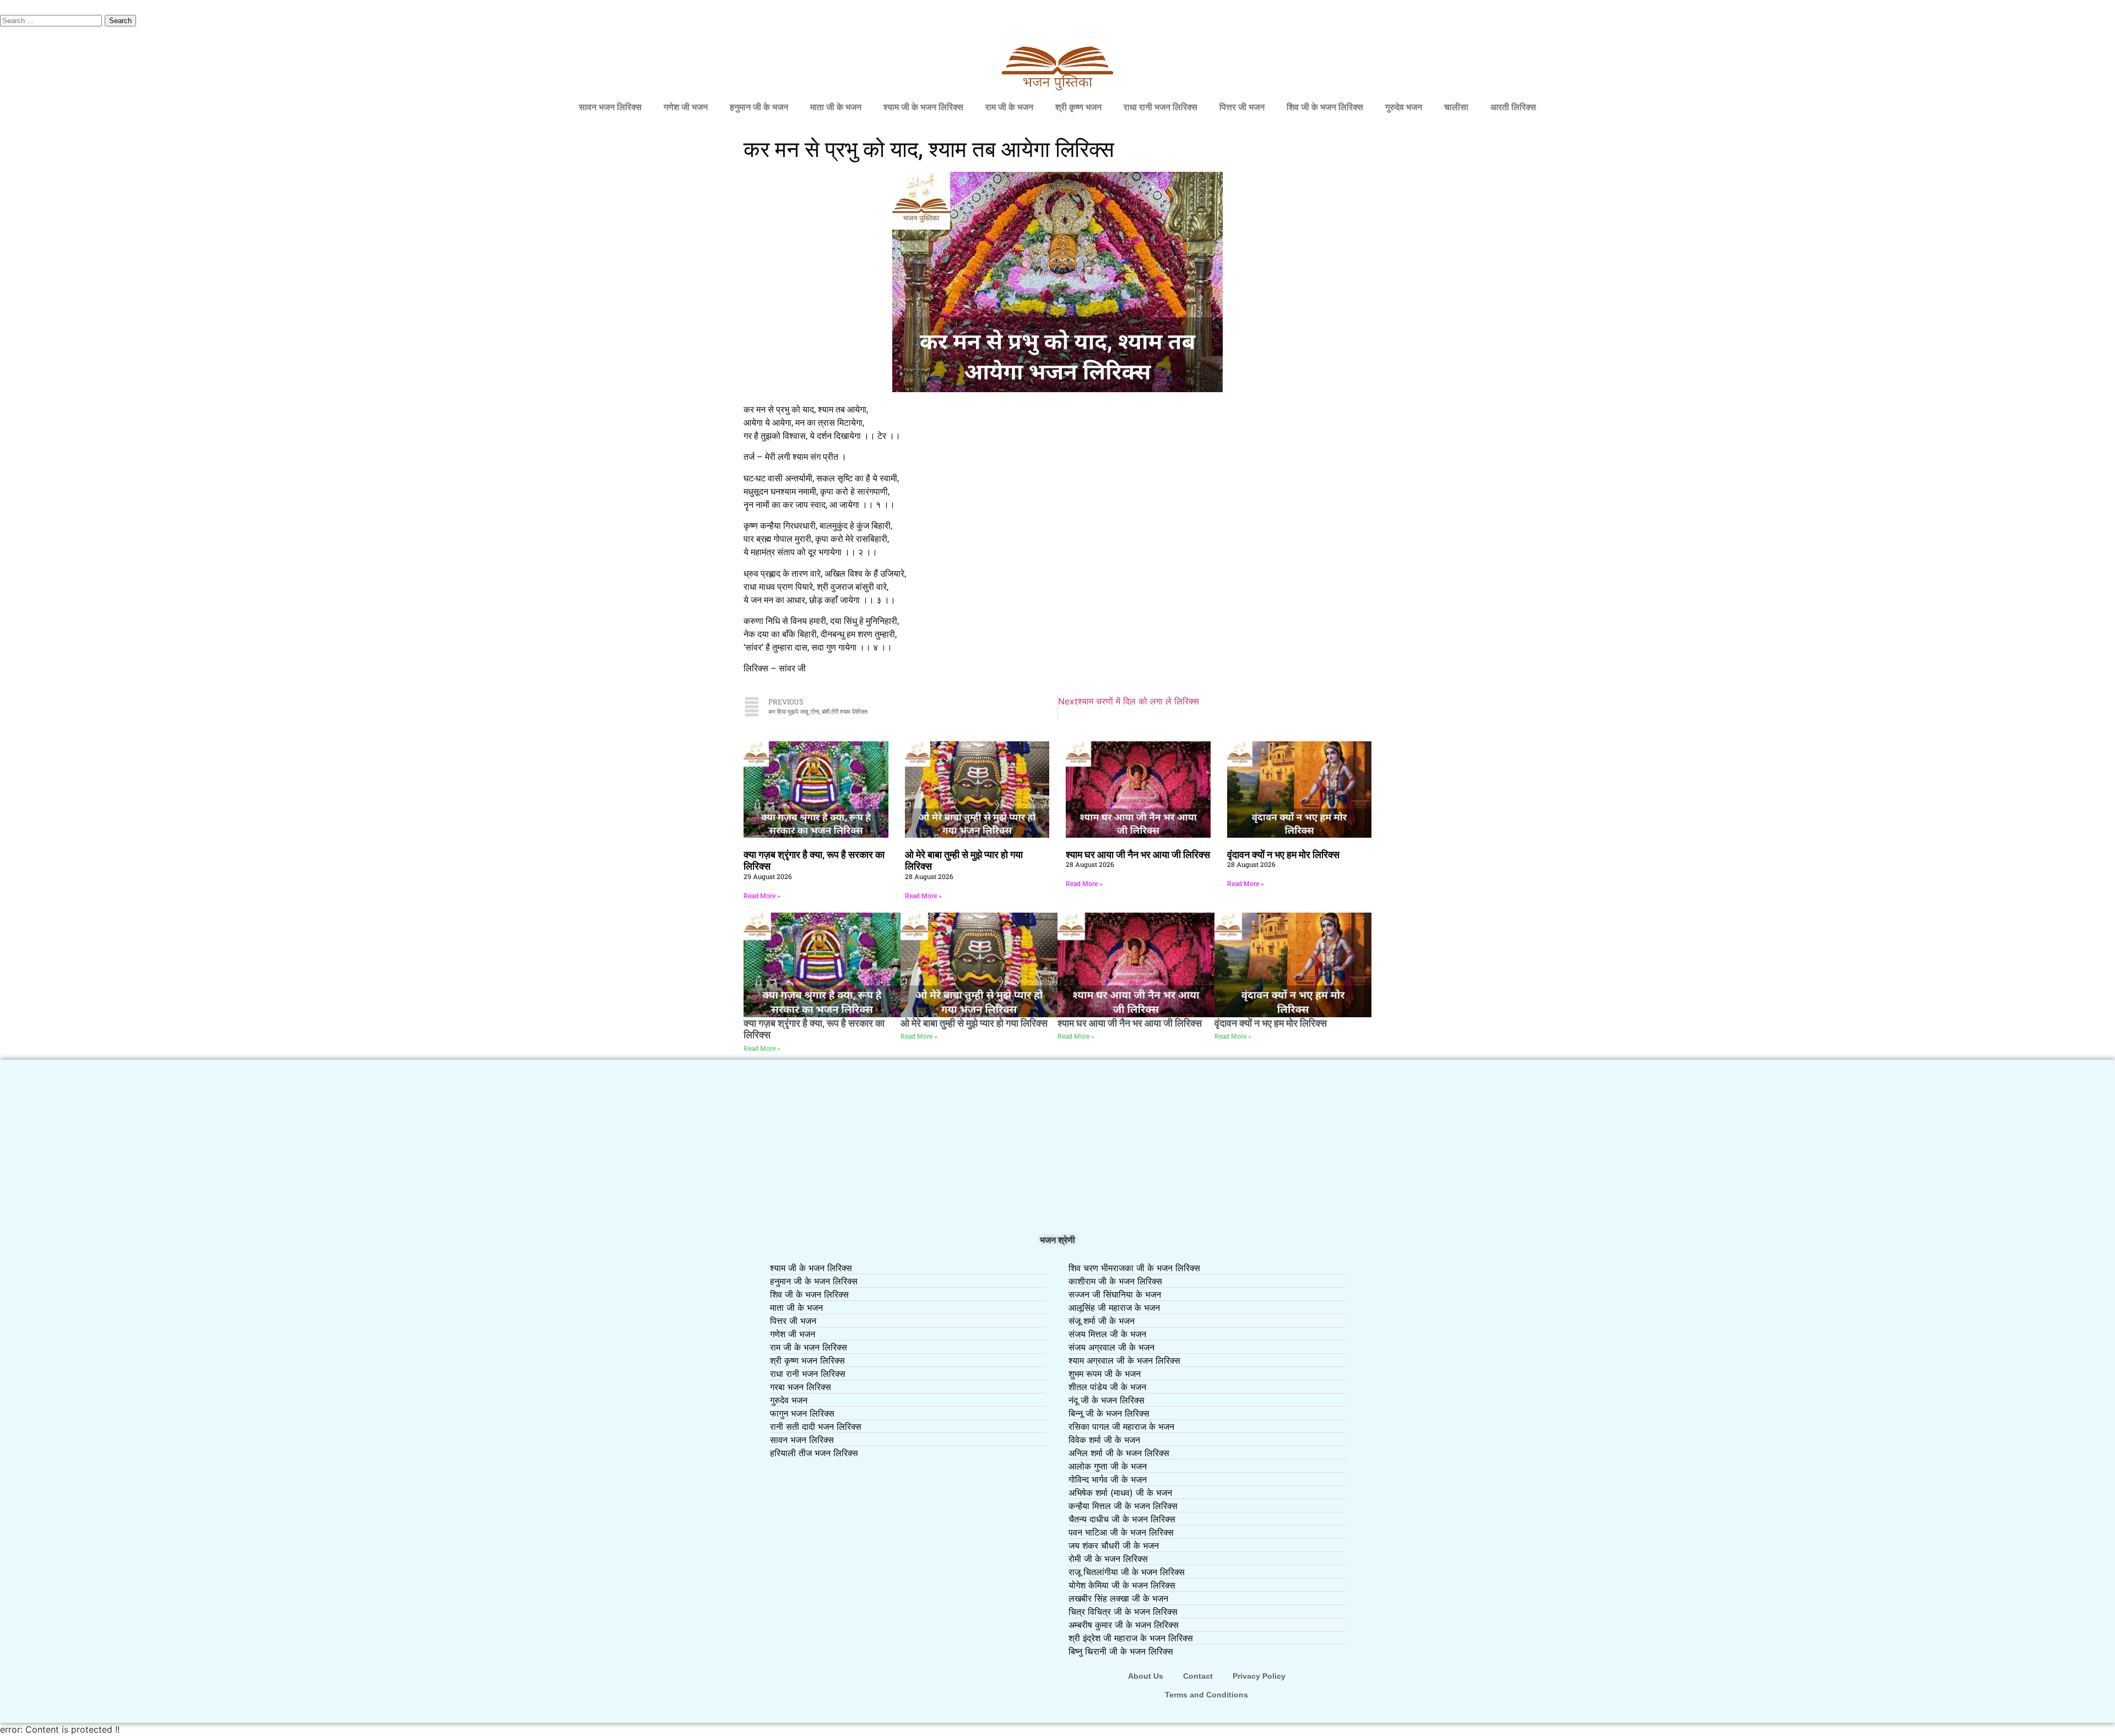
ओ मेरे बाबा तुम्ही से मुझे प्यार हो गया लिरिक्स (974, 1023)
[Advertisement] (1057, 1148)
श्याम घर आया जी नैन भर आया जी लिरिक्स (1138, 855)
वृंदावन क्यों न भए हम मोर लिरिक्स (1283, 855)
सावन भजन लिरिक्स (610, 107)
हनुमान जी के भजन (759, 107)
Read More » (762, 896)
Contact (1198, 1676)
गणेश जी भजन (686, 107)
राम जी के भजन (1009, 107)
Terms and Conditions (1206, 1695)
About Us (1146, 1676)
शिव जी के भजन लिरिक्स (1325, 107)
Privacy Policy (1259, 1676)
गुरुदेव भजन (1404, 107)
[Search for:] (52, 20)
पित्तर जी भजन (1242, 107)
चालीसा (1456, 107)
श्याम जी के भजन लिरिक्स (923, 107)
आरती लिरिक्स (1513, 107)
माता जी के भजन (836, 107)
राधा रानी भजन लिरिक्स (1160, 107)
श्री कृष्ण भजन (1078, 107)
